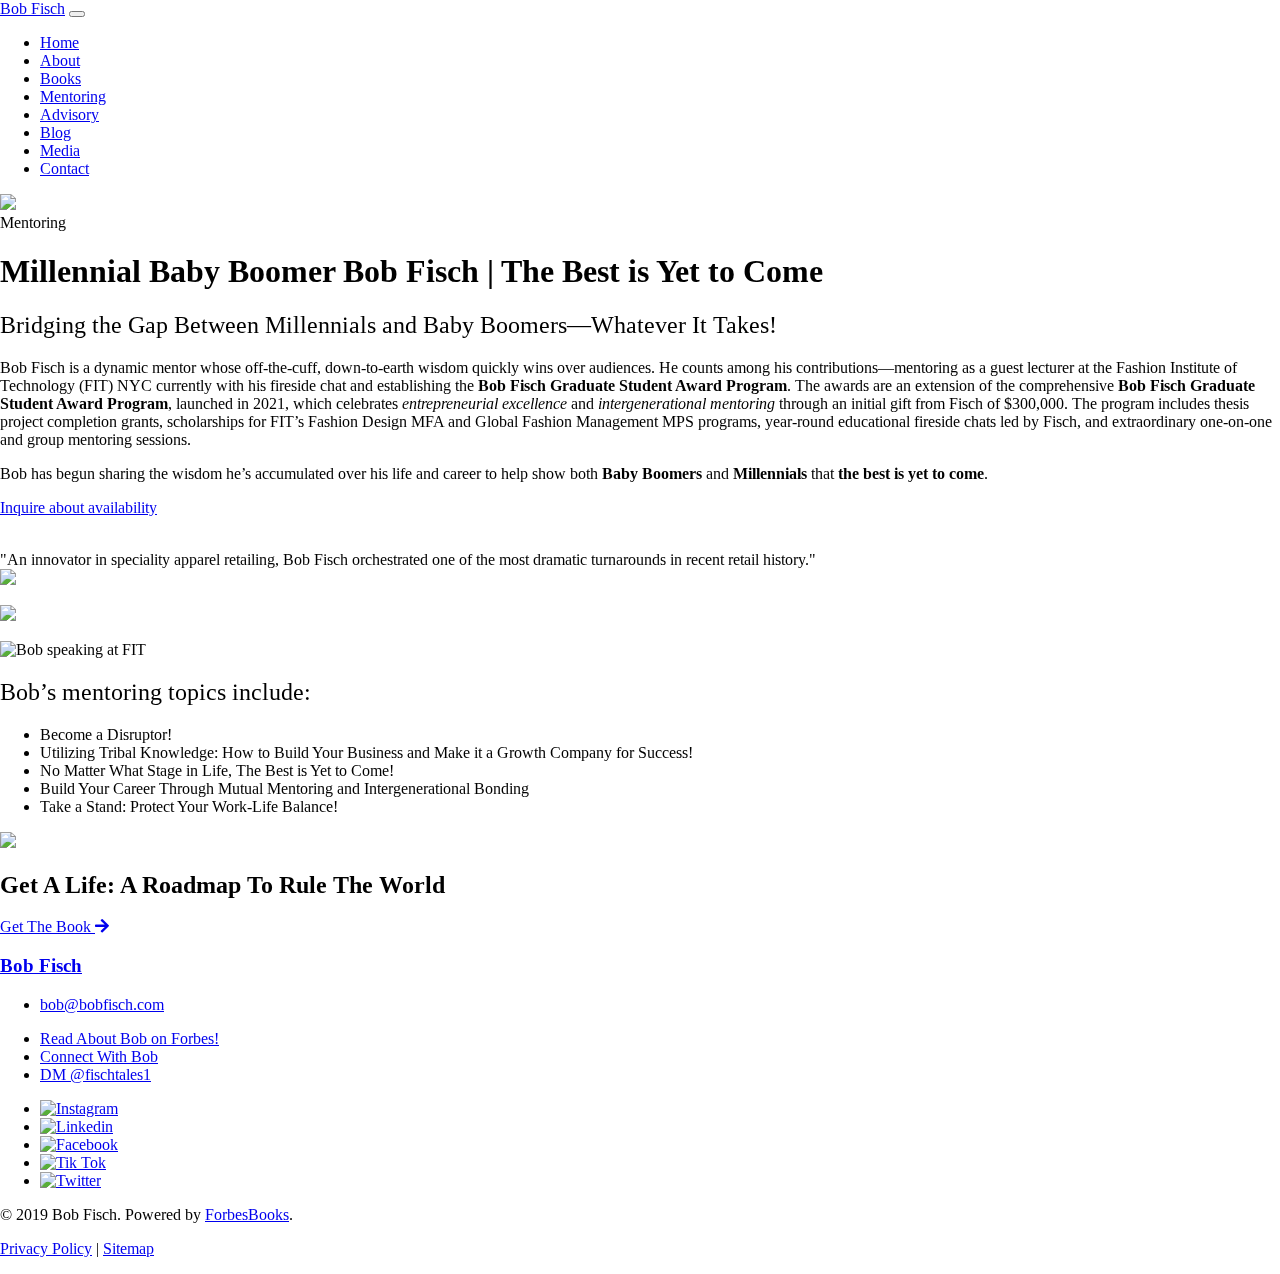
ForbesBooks (247, 1214)
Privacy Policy (46, 1248)
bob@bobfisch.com (102, 1004)
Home (59, 42)
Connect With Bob (99, 1056)
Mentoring (73, 96)
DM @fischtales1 (95, 1074)
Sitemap (128, 1248)
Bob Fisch (32, 8)
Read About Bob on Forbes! (129, 1038)
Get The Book (47, 926)
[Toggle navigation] (77, 14)
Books (60, 78)
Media (60, 150)
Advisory (69, 114)
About (60, 60)
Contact (64, 168)
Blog (55, 132)
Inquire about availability (78, 507)
